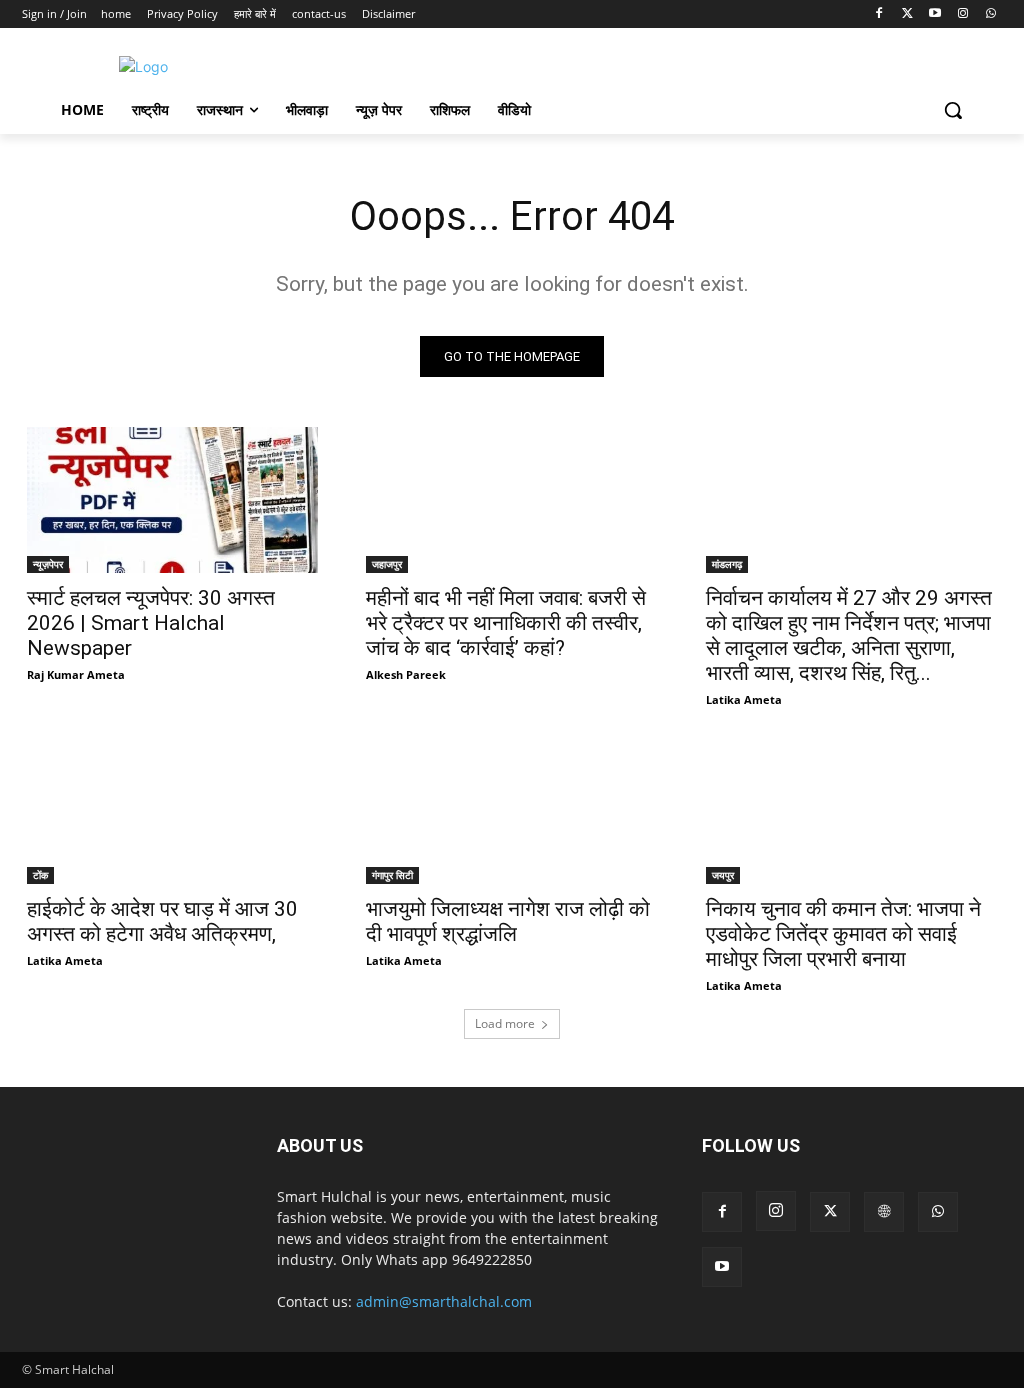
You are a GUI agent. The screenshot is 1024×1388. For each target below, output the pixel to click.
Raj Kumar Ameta (76, 674)
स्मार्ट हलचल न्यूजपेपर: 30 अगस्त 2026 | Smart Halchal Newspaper (151, 623)
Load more (505, 1023)
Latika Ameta (744, 699)
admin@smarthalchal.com (444, 1301)
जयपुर (723, 875)
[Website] (884, 1212)
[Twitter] (907, 14)
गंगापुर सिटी (392, 875)
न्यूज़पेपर (48, 564)
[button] (953, 110)
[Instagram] (962, 14)
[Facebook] (879, 14)
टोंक (40, 875)
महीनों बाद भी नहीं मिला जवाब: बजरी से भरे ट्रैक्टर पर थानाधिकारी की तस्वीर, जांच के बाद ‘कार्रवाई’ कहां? (506, 623)
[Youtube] (935, 14)
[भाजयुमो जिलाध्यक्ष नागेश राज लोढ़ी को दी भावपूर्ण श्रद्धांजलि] (511, 812)
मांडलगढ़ (727, 564)
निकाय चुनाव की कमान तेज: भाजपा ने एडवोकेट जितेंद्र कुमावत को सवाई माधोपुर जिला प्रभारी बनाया (843, 934)
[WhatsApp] (990, 14)
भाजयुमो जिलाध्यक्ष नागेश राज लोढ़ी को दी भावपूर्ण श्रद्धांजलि (508, 921)
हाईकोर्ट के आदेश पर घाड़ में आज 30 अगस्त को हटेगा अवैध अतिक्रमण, (162, 921)
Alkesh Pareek (406, 674)
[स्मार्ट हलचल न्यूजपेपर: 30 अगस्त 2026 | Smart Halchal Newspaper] (172, 500)
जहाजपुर (387, 564)
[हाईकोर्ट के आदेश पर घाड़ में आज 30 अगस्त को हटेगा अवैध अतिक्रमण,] (172, 812)
